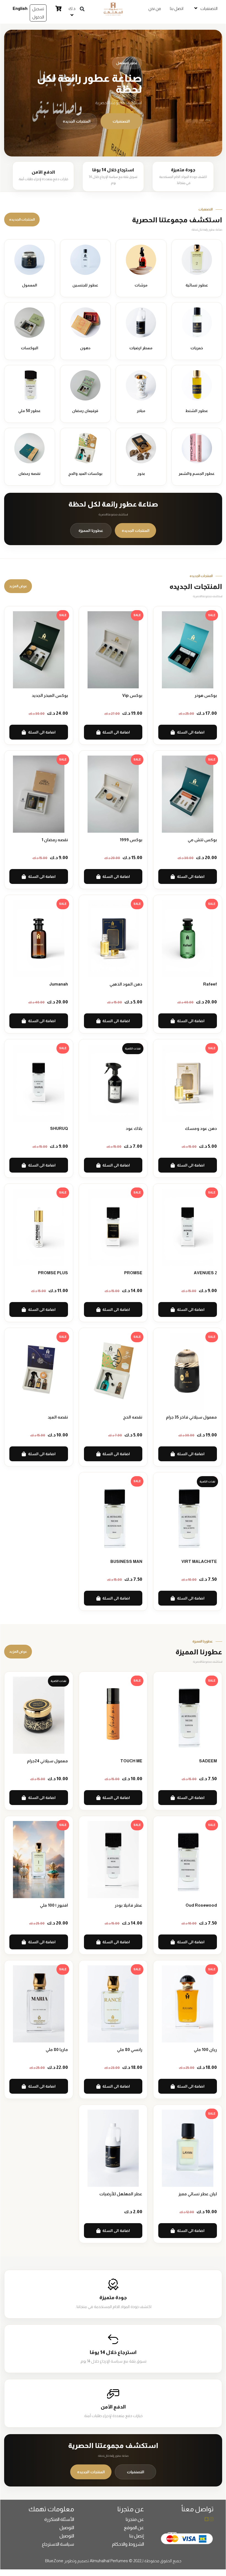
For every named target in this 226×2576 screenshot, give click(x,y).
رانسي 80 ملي (130, 2049)
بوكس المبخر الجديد (50, 695)
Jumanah (59, 984)
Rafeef (210, 984)
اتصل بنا (177, 8)
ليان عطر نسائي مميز (198, 2194)
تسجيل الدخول (38, 13)
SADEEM (208, 1761)
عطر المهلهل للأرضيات (121, 2194)
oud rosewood (201, 1905)
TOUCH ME (131, 1761)
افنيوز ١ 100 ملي (54, 1905)
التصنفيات (121, 121)
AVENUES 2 (205, 1273)
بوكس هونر (206, 695)
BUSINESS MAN (126, 1561)
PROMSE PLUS (53, 1273)
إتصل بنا (137, 2536)
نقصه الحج (133, 1417)
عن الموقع (134, 2528)
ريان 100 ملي (205, 2049)
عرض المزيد (18, 586)
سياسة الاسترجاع (58, 2544)
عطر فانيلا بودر (129, 1905)
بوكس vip (132, 695)
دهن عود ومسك (201, 1128)
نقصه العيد (58, 1417)
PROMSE (133, 1273)
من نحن (155, 8)
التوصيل (67, 2528)
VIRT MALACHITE (199, 1561)
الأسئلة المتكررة (59, 2519)
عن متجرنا (135, 2519)
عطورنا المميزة (91, 531)
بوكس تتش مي (202, 840)
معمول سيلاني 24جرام (47, 1761)
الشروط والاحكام (128, 2544)
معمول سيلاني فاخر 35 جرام (191, 1417)
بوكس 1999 (131, 840)
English (20, 8)
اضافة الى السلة (191, 732)
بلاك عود (134, 1128)
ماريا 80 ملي (57, 2049)
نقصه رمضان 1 (55, 840)
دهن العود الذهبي (126, 984)
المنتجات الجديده (77, 121)
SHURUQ (59, 1128)
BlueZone (54, 2561)
